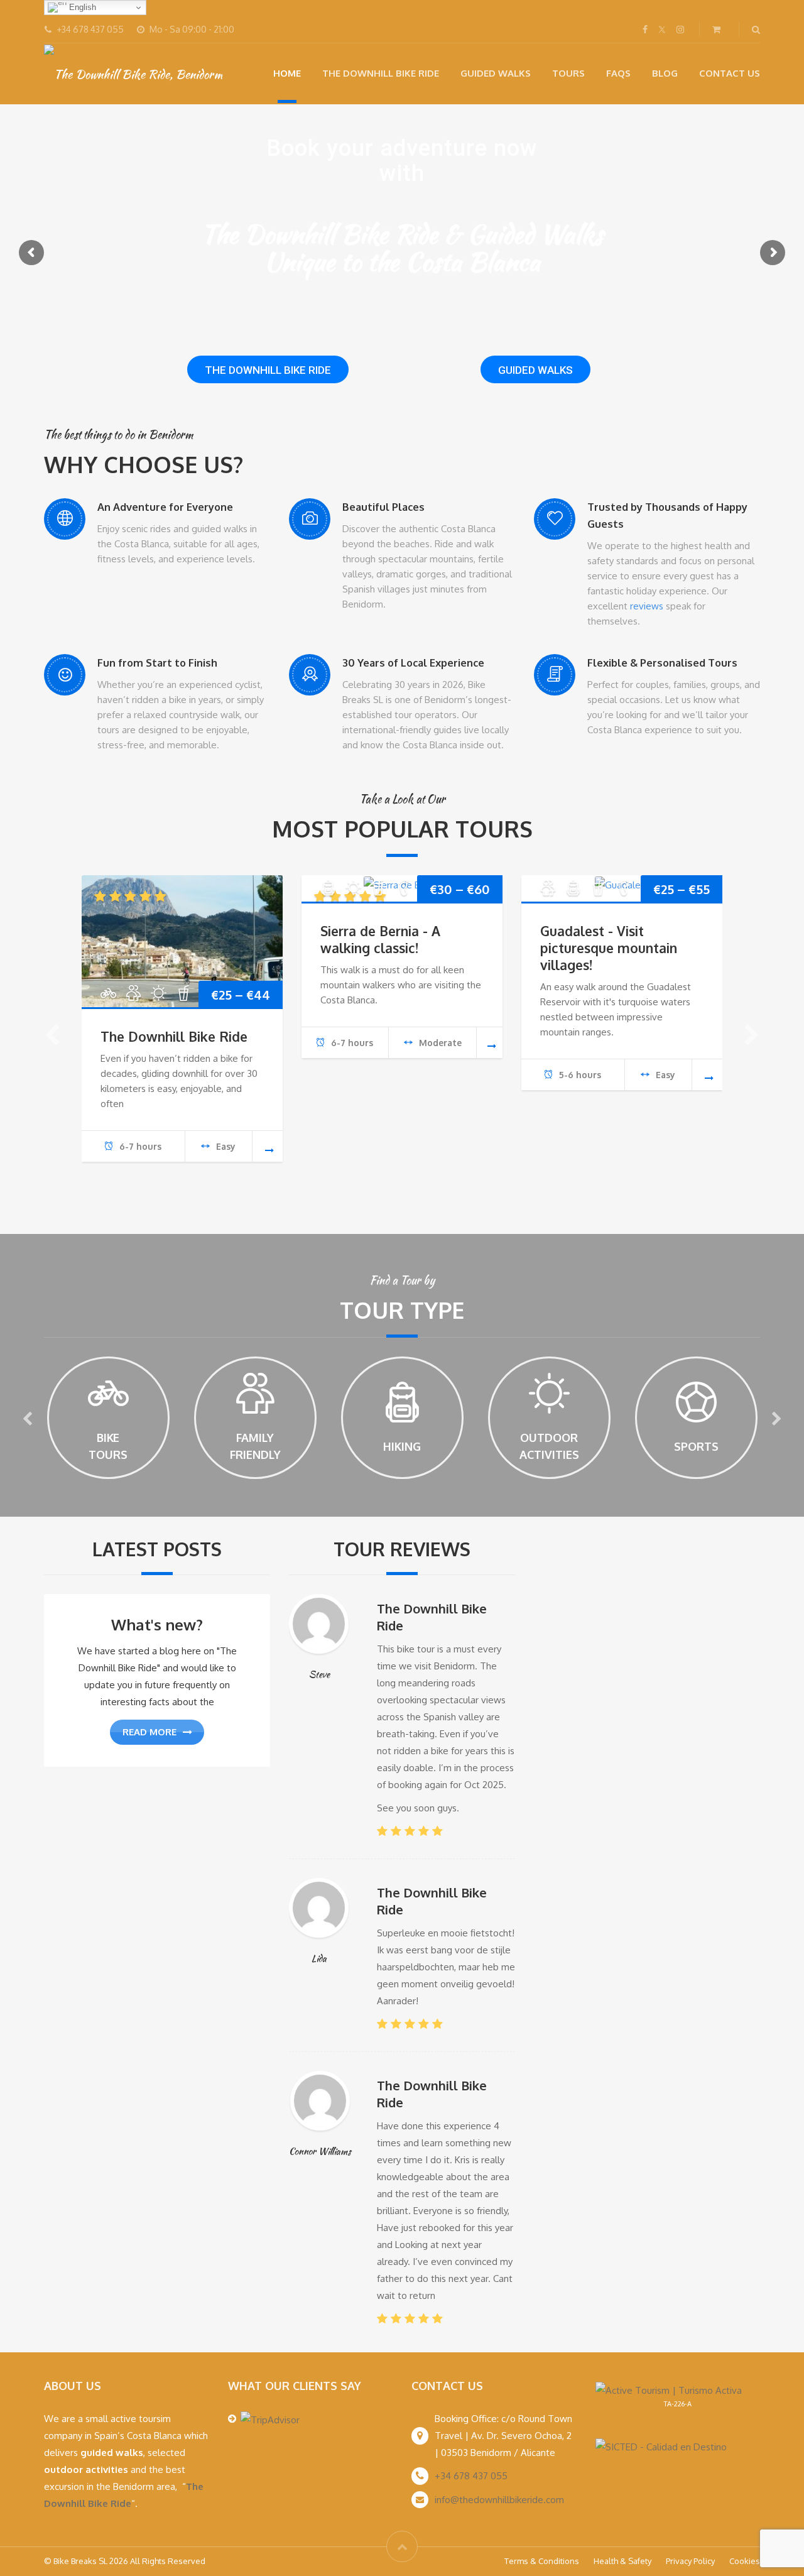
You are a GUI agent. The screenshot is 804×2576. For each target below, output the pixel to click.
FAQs (618, 73)
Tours (568, 73)
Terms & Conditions (542, 2561)
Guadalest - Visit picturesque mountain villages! (609, 948)
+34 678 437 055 (471, 2476)
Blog (665, 73)
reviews (647, 606)
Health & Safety (622, 2561)
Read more (149, 1732)
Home (287, 73)
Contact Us (730, 73)
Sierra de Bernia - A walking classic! (380, 939)
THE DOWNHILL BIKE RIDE (268, 370)
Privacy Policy (690, 2561)
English (81, 7)
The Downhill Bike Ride (381, 73)
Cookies (745, 2561)
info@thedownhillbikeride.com (499, 2500)
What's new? (157, 1624)
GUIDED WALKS (496, 73)
